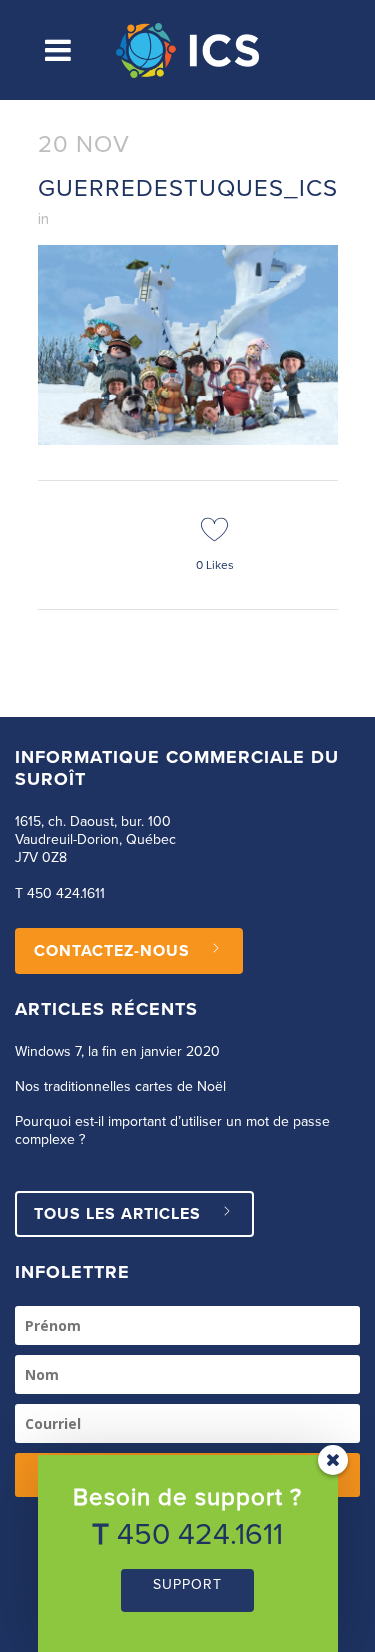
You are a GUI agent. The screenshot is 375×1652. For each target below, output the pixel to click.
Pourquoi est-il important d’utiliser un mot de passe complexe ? (172, 1131)
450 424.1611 (66, 894)
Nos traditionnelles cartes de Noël (120, 1087)
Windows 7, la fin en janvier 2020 (117, 1052)
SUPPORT (187, 1585)
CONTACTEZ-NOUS (112, 951)
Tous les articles (117, 1214)
